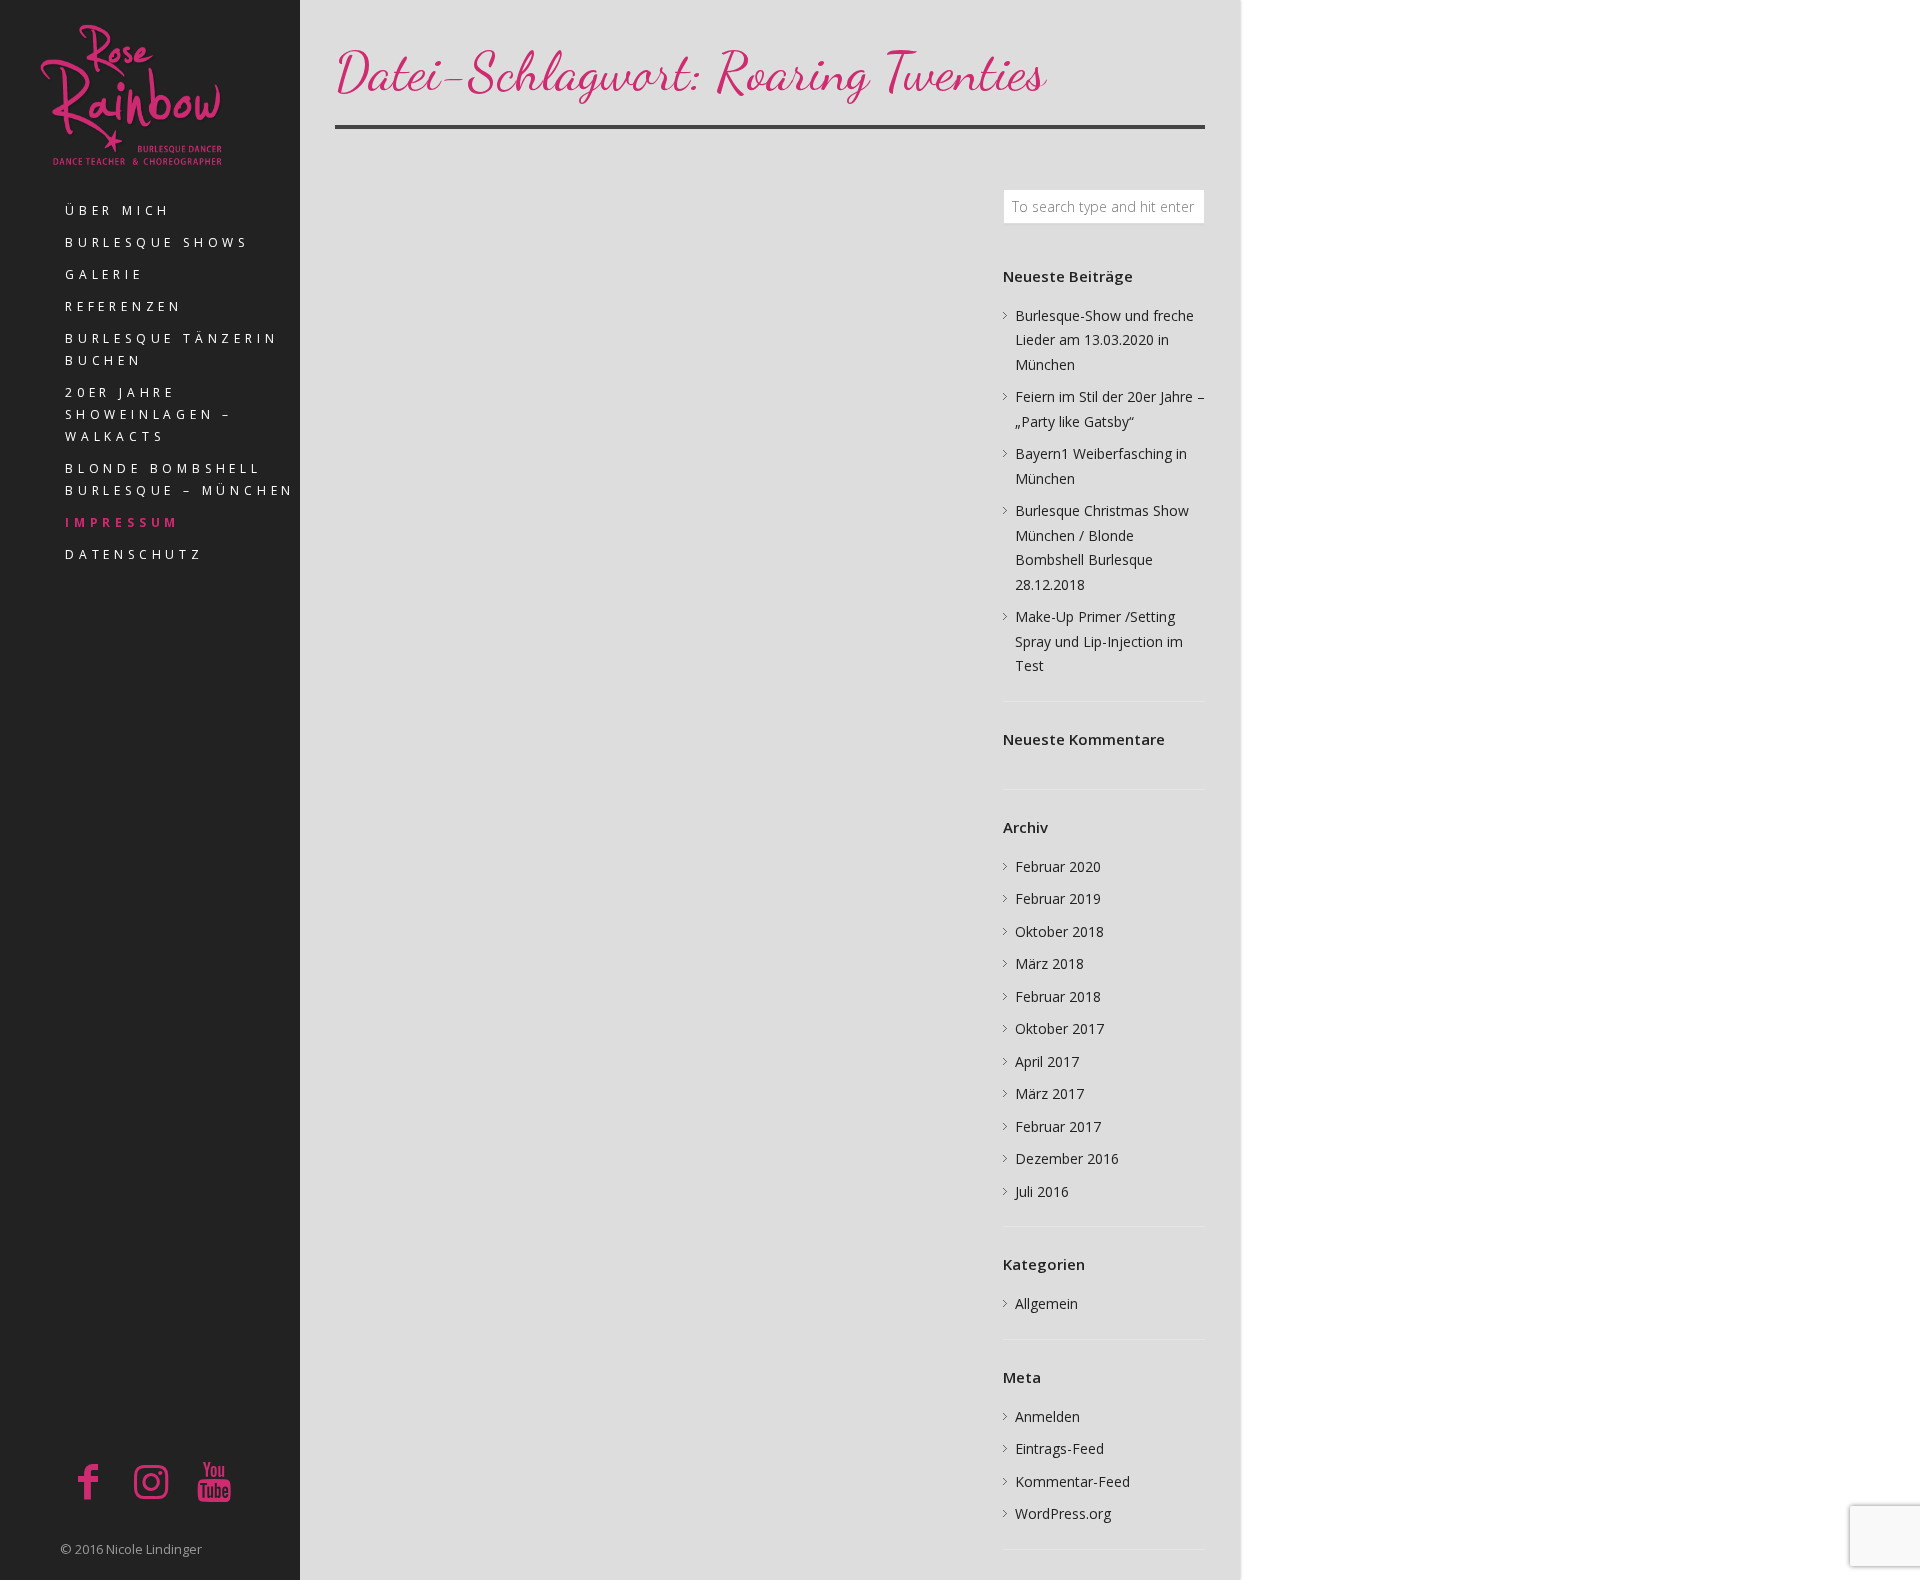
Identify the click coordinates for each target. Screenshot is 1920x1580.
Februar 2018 (1058, 996)
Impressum (122, 522)
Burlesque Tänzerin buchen (171, 349)
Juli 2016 (1042, 1191)
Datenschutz (134, 554)
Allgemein (1046, 1303)
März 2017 (1049, 1093)
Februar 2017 (1058, 1126)
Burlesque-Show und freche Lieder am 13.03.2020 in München (1104, 340)
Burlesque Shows (157, 242)
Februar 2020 (1058, 866)
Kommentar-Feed (1072, 1481)
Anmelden (1047, 1416)
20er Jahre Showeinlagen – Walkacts (149, 414)
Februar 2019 (1058, 898)
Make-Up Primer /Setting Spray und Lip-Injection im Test (1099, 641)
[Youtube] (214, 1480)
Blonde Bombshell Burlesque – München (180, 479)
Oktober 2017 (1059, 1028)
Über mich (118, 210)
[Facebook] (88, 1480)
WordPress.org (1063, 1513)
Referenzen (124, 306)
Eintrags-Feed (1059, 1448)
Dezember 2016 (1067, 1158)
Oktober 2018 (1059, 931)
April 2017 (1047, 1061)
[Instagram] (151, 1480)
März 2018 (1049, 963)
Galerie (104, 274)
